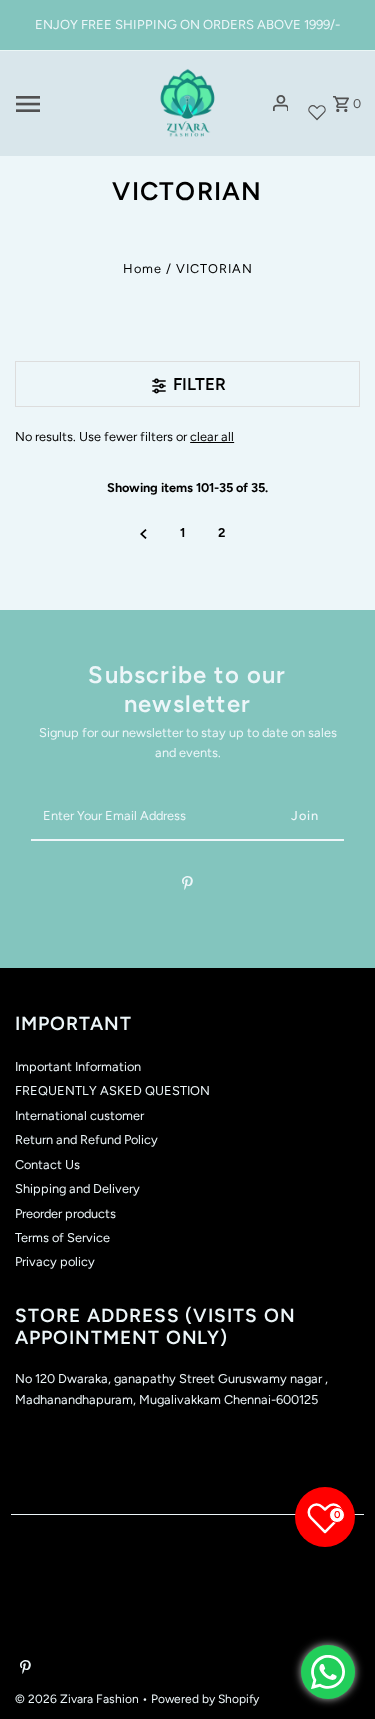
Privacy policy (55, 1261)
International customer (79, 1115)
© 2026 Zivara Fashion (78, 1699)
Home (142, 268)
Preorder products (65, 1213)
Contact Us (47, 1164)
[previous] (143, 533)
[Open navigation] (74, 104)
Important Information (78, 1066)
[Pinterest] (187, 886)
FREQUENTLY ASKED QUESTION (112, 1090)
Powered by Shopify (205, 1699)
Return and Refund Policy (86, 1139)
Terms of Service (62, 1237)
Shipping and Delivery (77, 1188)
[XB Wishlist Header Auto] (317, 103)
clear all (212, 436)
